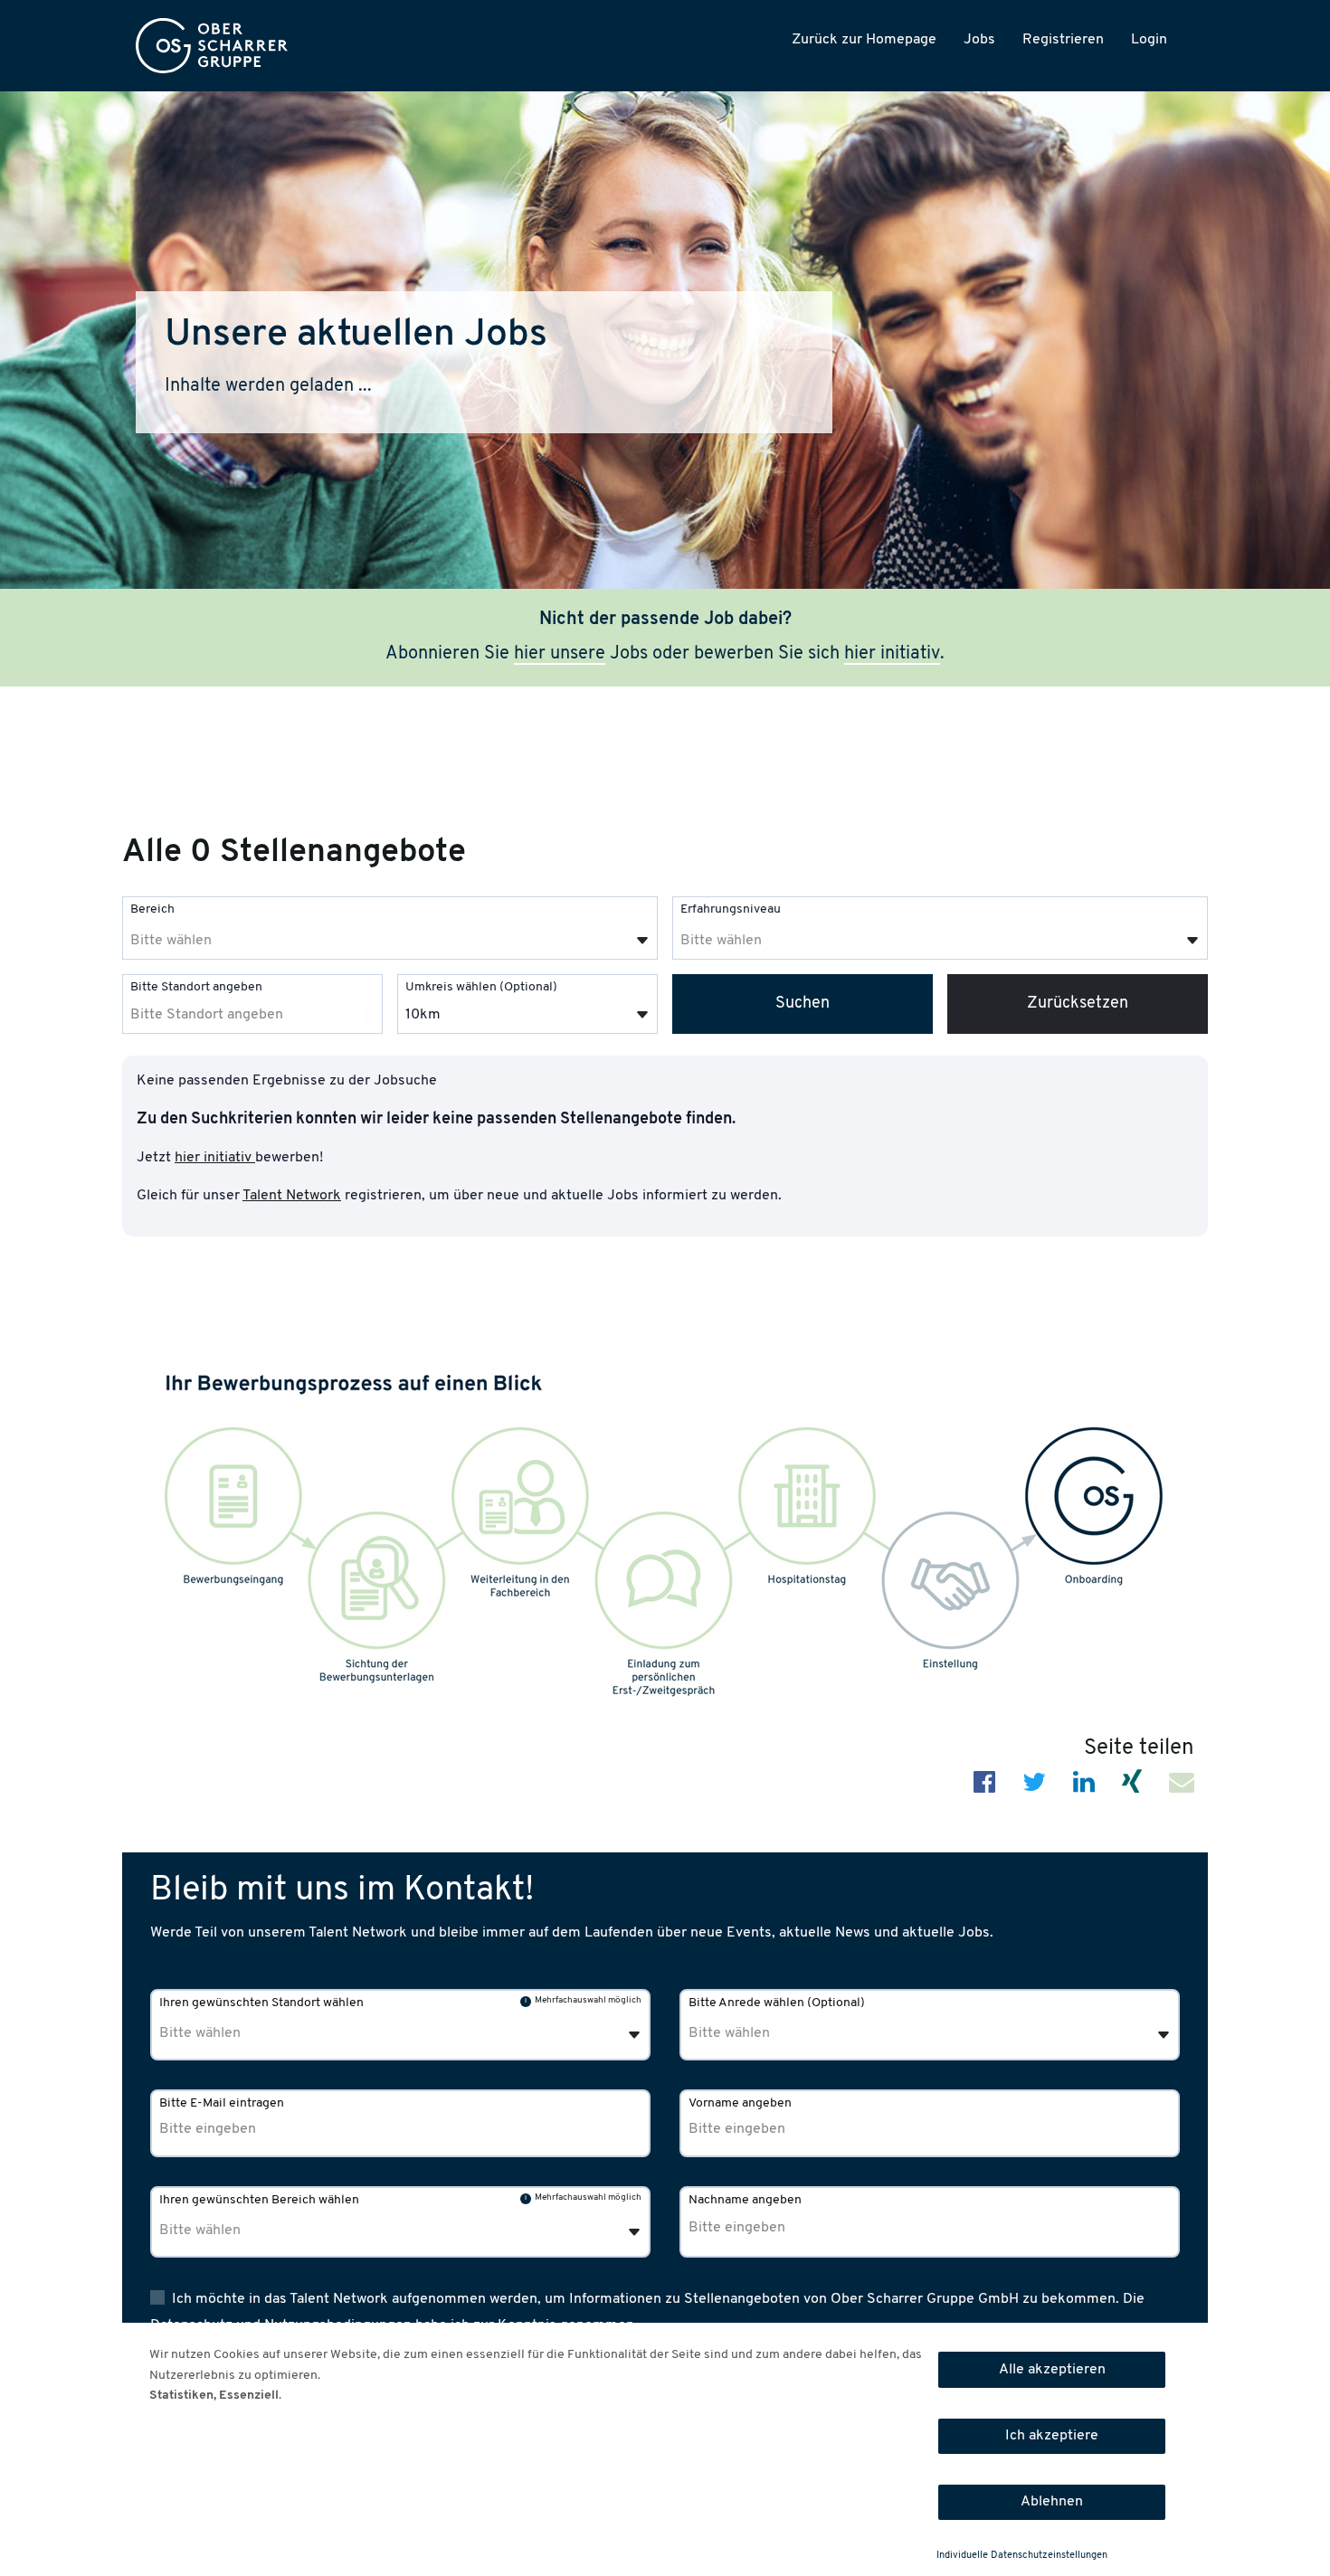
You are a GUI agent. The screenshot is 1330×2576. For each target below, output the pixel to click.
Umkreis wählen (481, 987)
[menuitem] (212, 46)
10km (423, 1015)
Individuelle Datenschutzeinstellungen (1022, 2556)
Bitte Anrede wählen (777, 2003)
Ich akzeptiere (1052, 2436)
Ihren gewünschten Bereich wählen (259, 2200)
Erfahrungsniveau (731, 909)
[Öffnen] (642, 941)
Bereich (152, 909)
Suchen (803, 1004)
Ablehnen (1052, 2502)
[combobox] (390, 928)
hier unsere (560, 654)
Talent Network (292, 1196)
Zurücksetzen (1078, 1004)
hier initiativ (892, 654)
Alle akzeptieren (1052, 2370)
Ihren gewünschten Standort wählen (261, 2003)
